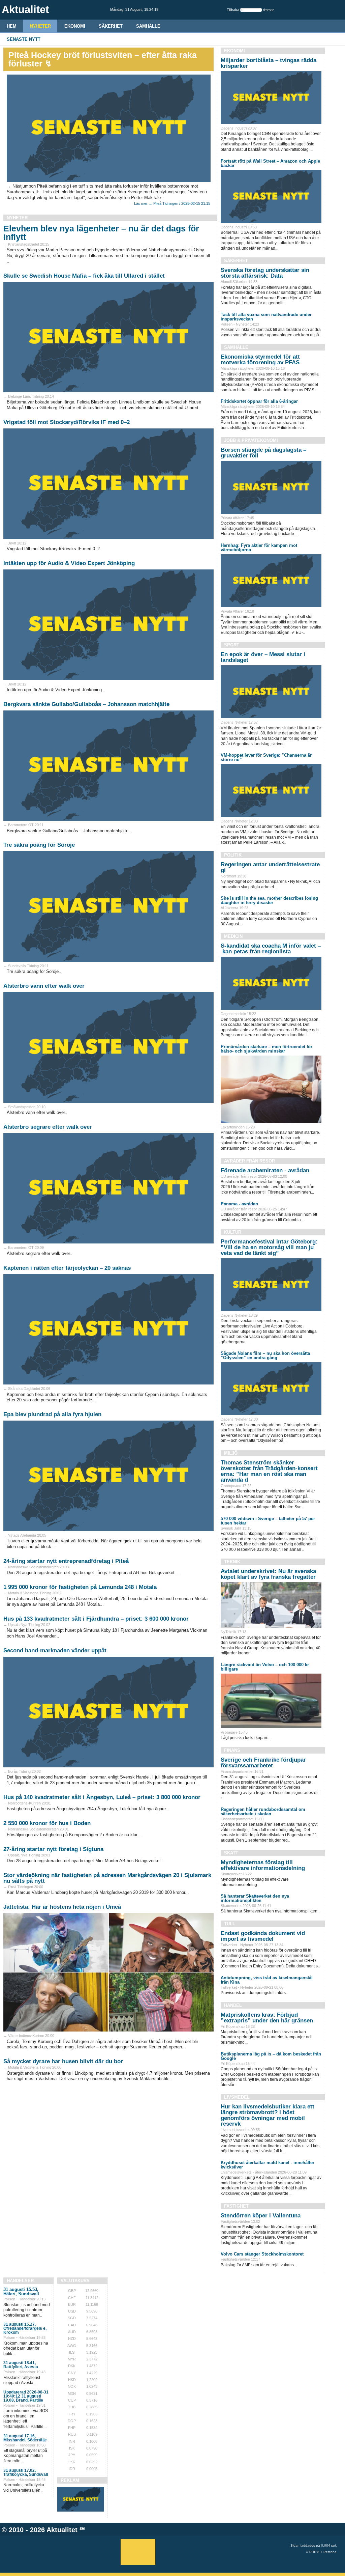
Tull (230, 1924)
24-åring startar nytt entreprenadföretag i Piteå (66, 1561)
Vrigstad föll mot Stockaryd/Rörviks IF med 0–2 (67, 422)
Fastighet (236, 2206)
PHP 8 (314, 2552)
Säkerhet (111, 26)
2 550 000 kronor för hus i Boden (47, 1823)
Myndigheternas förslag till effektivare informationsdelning (263, 1865)
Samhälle (148, 26)
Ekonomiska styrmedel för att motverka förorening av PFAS (260, 360)
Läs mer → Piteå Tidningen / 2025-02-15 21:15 (172, 203)
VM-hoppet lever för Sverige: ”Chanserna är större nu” (266, 757)
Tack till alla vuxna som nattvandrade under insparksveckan (266, 317)
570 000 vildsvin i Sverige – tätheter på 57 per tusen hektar (268, 1521)
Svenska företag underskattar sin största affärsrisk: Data (265, 273)
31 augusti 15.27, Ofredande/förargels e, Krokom (25, 2328)
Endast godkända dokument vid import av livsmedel (263, 1936)
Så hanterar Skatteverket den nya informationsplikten (255, 1898)
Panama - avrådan (239, 1204)
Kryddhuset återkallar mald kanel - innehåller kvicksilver (268, 2165)
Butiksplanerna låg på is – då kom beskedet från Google (271, 2056)
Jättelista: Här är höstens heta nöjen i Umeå (62, 1907)
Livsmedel (237, 2097)
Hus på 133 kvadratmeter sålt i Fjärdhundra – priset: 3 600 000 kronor (96, 1619)
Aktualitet (62, 2530)
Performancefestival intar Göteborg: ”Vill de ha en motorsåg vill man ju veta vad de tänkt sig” (269, 1247)
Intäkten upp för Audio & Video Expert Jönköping (69, 563)
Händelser (20, 2281)
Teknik (232, 1562)
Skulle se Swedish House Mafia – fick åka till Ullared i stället (84, 276)
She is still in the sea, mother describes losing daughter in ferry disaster (269, 900)
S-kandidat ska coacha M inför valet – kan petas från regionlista (271, 949)
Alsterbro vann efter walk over (44, 986)
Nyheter (40, 26)
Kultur (233, 1232)
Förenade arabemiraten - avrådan (265, 1170)
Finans (232, 1750)
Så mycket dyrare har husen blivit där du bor (63, 2061)
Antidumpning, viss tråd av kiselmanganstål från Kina (267, 1980)
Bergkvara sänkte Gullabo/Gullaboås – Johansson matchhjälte (86, 704)
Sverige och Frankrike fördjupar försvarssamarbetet (263, 1763)
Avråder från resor (249, 1161)
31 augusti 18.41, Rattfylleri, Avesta (21, 2365)
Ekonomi (75, 26)
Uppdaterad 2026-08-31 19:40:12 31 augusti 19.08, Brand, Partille (26, 2396)
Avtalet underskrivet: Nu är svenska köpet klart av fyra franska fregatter (268, 1574)
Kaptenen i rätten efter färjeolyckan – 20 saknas (67, 1268)
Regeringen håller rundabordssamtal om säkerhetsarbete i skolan (263, 1812)
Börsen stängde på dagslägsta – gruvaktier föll (263, 453)
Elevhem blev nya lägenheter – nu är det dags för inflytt (101, 233)
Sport (232, 645)
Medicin (233, 936)
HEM (12, 26)
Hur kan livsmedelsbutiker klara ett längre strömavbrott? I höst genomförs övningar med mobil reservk (268, 2115)
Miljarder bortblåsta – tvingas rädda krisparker (269, 63)
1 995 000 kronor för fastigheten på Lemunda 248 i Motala (80, 1587)
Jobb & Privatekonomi (251, 440)
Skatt (231, 1853)
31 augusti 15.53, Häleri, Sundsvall (21, 2292)
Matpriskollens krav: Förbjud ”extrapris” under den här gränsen (267, 2018)
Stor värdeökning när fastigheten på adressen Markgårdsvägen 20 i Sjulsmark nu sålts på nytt (107, 1878)
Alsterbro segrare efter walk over (48, 1127)
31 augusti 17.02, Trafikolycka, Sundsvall (26, 2472)
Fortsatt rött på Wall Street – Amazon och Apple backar (270, 163)
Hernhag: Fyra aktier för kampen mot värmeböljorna (259, 548)
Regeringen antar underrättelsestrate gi (270, 867)
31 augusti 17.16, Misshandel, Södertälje (25, 2438)
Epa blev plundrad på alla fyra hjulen (52, 1414)
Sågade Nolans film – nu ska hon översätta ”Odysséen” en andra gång (265, 1355)
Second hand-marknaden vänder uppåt (55, 1650)
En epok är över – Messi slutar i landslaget (263, 657)
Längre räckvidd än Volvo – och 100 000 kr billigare (265, 1667)
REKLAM (70, 2480)
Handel (233, 2005)
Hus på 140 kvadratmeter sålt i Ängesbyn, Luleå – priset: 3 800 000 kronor (102, 1797)
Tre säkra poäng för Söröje (39, 845)
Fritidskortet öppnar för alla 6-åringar (259, 401)
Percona (330, 2552)
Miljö (231, 1453)
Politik (233, 855)
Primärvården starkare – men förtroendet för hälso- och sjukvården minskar (266, 1049)
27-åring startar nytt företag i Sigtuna (53, 1849)
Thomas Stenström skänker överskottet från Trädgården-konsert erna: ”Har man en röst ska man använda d (269, 1471)
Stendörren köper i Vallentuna (261, 2216)
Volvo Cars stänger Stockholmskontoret (262, 2254)
